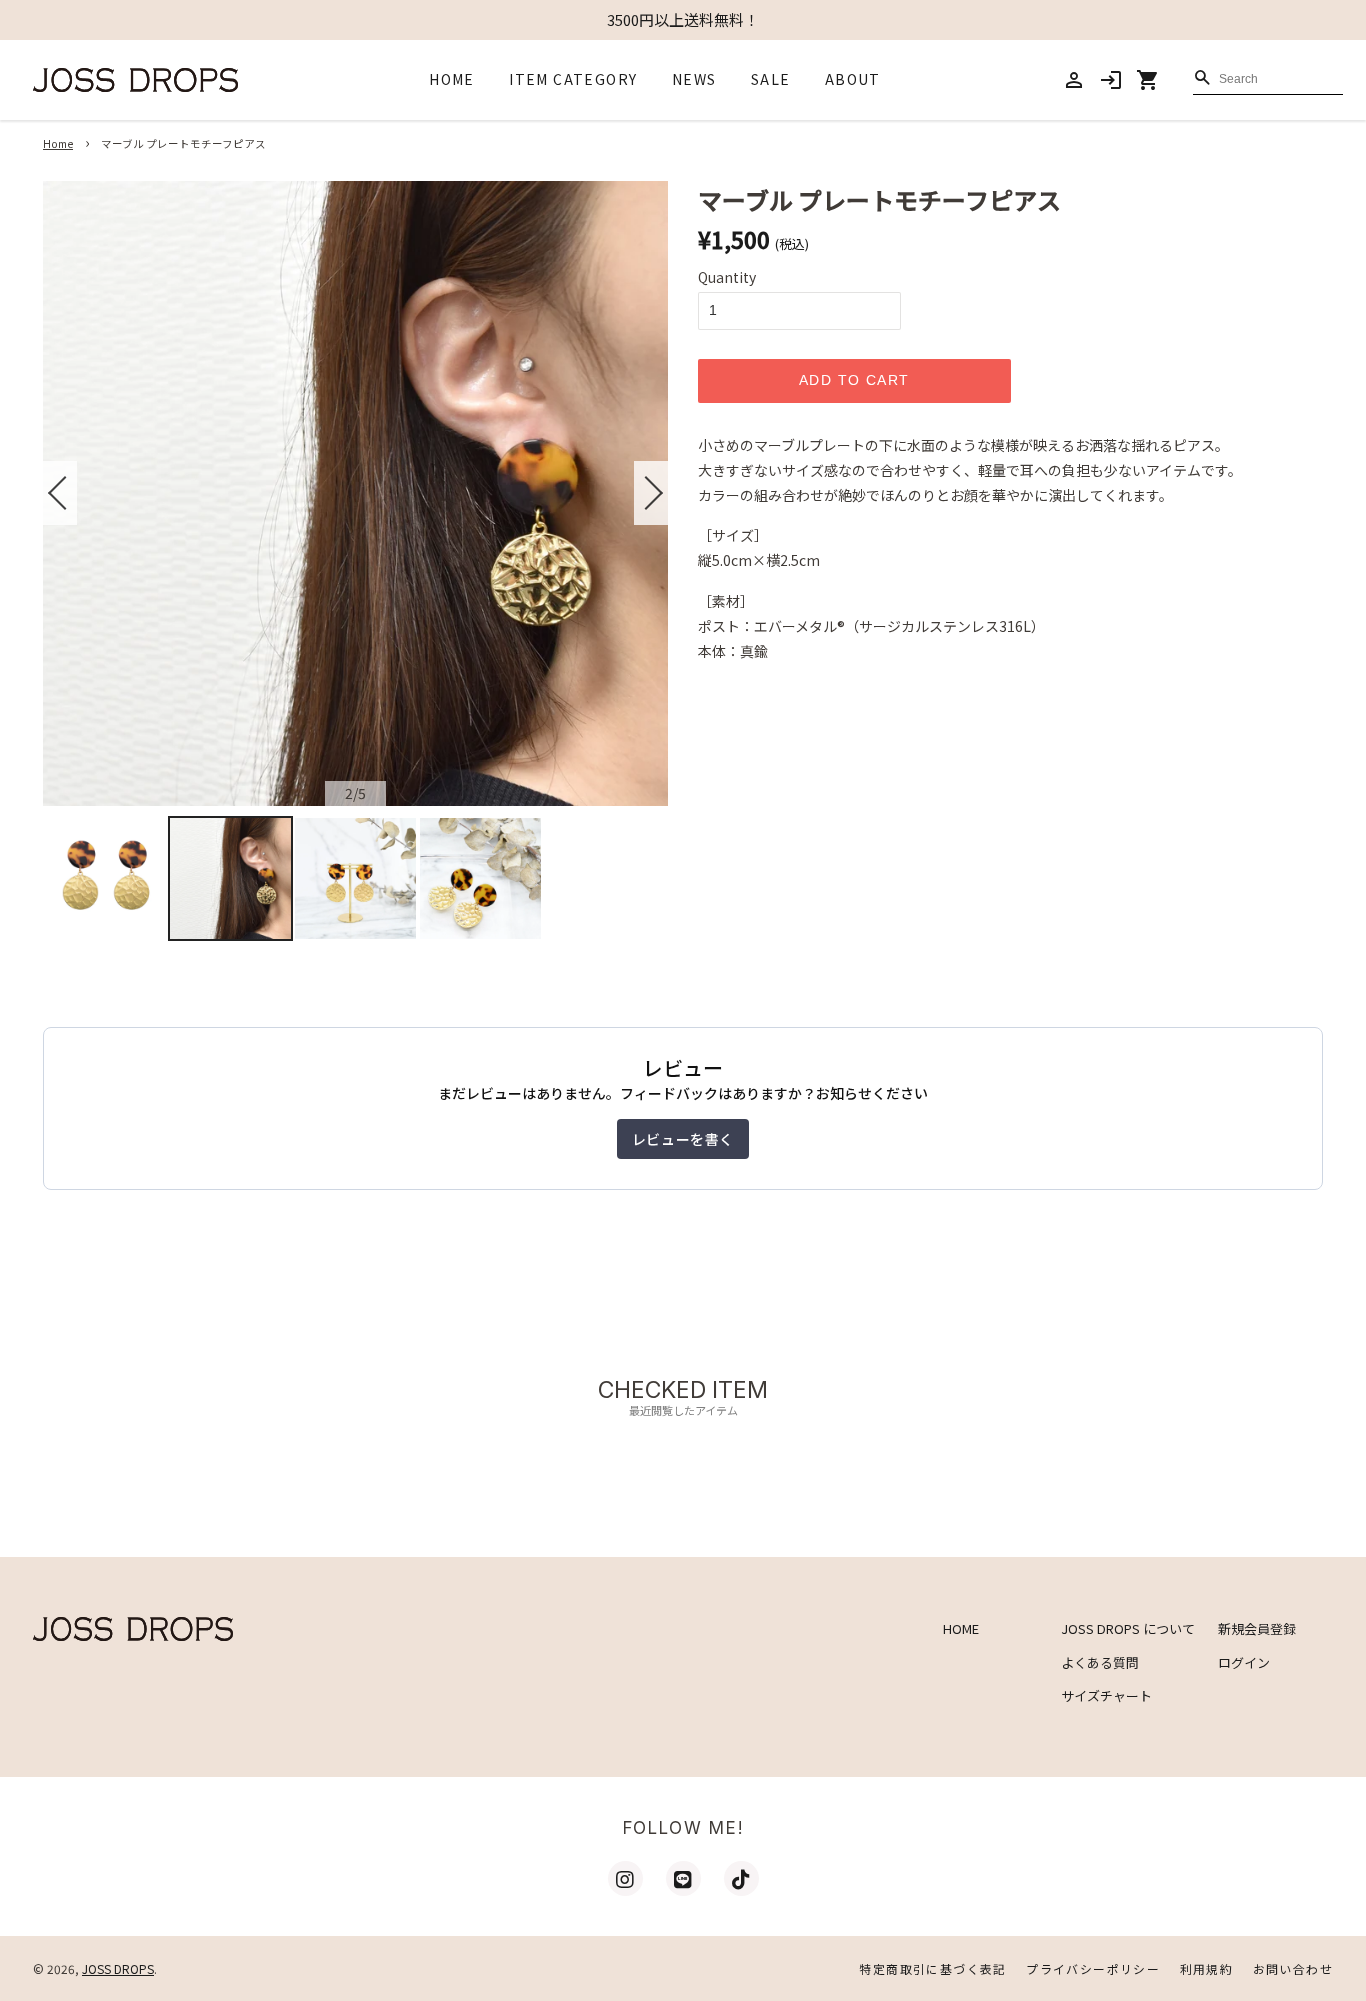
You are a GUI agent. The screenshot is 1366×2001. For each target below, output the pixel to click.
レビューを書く (683, 1139)
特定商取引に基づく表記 (932, 1968)
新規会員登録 (1257, 1628)
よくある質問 (1100, 1662)
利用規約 (1207, 1968)
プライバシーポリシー (1093, 1968)
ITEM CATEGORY (573, 79)
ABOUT (853, 79)
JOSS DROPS (118, 1968)
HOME (452, 79)
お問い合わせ (1293, 1968)
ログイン (1244, 1662)
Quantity (727, 277)
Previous (60, 493)
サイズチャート (1106, 1695)
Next (651, 493)
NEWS (694, 79)
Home (58, 143)
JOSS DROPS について (1128, 1628)
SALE (771, 79)
